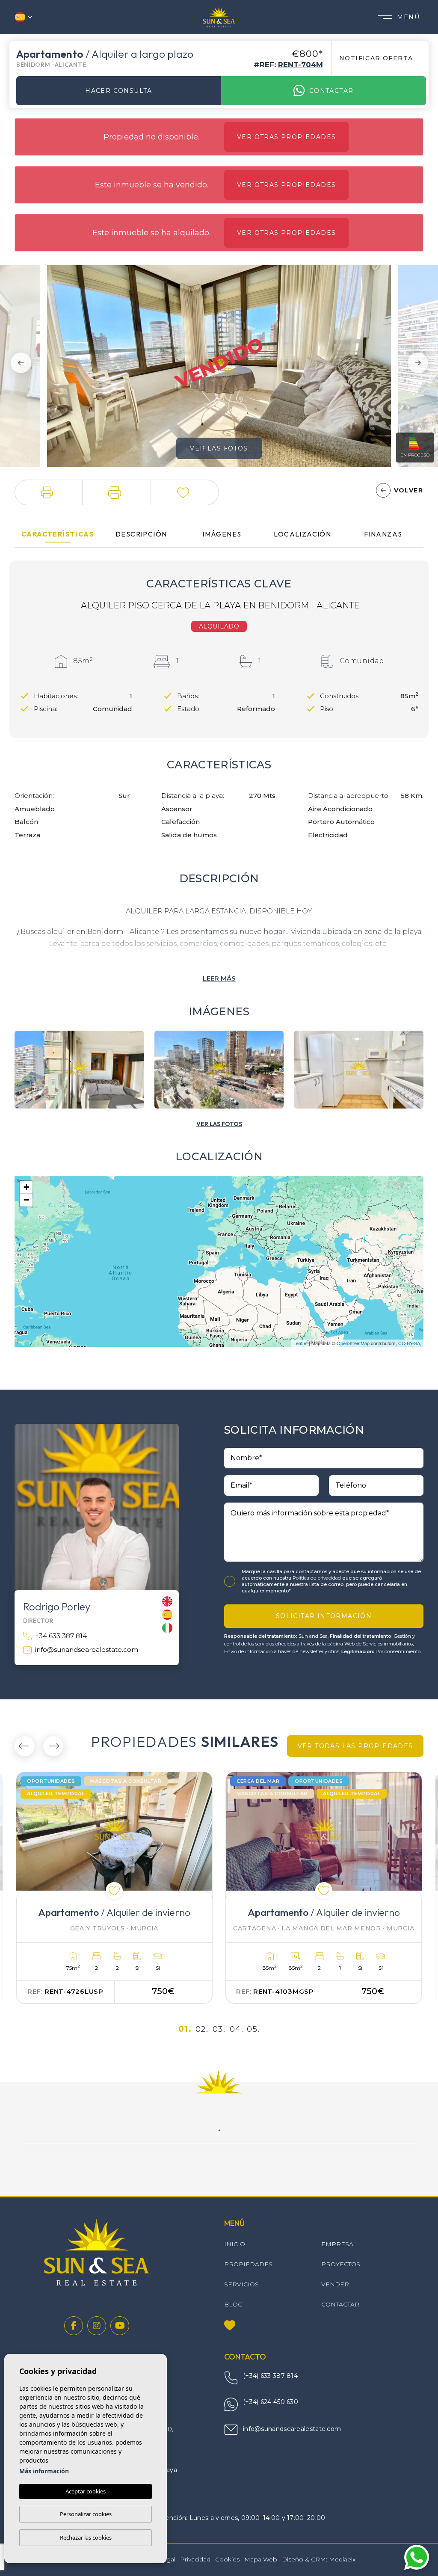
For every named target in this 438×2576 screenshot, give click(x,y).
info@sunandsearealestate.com (87, 1650)
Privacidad (195, 2559)
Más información (44, 2471)
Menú (408, 17)
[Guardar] (185, 492)
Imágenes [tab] (222, 534)
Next (420, 363)
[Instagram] (97, 2326)
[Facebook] (74, 2326)
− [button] (26, 1200)
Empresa (337, 2244)
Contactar (331, 91)
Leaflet (300, 1343)
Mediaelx (342, 2559)
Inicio (235, 2244)
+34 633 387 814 (61, 1636)
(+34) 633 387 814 (270, 2376)
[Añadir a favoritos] (114, 1891)
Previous (18, 363)
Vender (335, 2284)
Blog (233, 2304)
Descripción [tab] (141, 534)
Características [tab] (58, 534)
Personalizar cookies (86, 2514)
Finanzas (383, 534)
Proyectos (341, 2264)
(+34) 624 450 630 (271, 2402)
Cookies (227, 2559)
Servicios (241, 2284)
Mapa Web (261, 2559)
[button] (49, 492)
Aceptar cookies (86, 2491)
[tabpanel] (114, 1888)
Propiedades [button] (248, 2264)
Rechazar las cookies (86, 2537)
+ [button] (26, 1187)
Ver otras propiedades (286, 137)
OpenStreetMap (353, 1343)
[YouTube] (120, 2326)
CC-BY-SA (409, 1343)
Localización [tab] (302, 534)
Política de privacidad (317, 1578)
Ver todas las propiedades (355, 1746)
